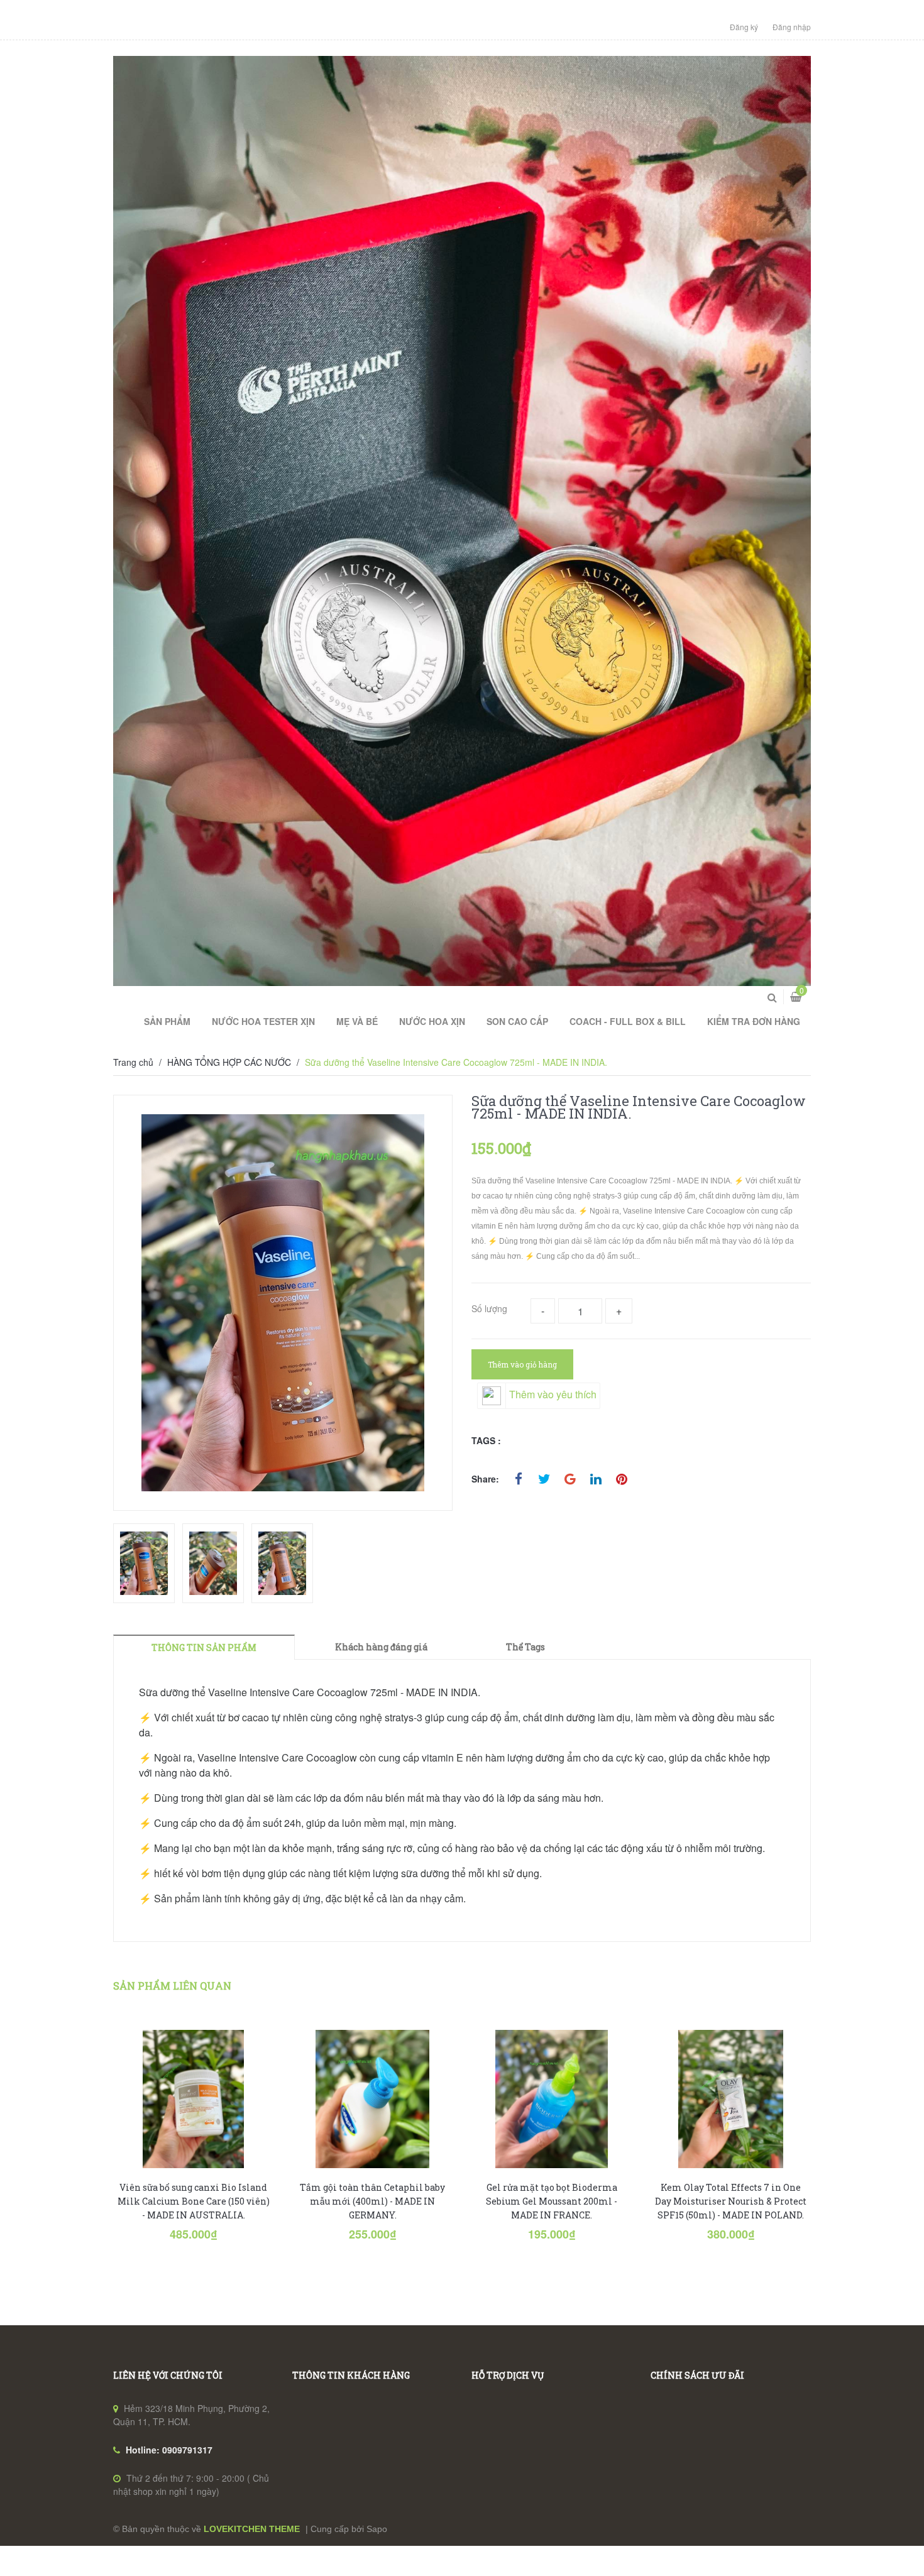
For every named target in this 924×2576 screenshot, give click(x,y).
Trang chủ (133, 1062)
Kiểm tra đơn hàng (754, 1021)
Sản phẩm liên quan (172, 1986)
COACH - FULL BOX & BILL (628, 1021)
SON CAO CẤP (517, 1021)
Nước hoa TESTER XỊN (263, 1021)
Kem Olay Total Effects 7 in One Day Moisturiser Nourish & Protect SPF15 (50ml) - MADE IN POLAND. (731, 2201)
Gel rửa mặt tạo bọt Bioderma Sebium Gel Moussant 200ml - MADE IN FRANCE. (552, 2201)
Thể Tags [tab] (525, 1647)
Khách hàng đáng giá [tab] (381, 1647)
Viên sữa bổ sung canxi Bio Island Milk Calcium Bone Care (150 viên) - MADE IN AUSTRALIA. (194, 2201)
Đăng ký (744, 27)
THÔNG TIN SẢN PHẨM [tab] (204, 1647)
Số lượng (489, 1308)
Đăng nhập (792, 27)
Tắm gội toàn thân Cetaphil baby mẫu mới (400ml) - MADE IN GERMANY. (372, 2201)
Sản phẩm (167, 1021)
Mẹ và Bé (357, 1021)
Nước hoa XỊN (432, 1021)
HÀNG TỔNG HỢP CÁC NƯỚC (229, 1062)
